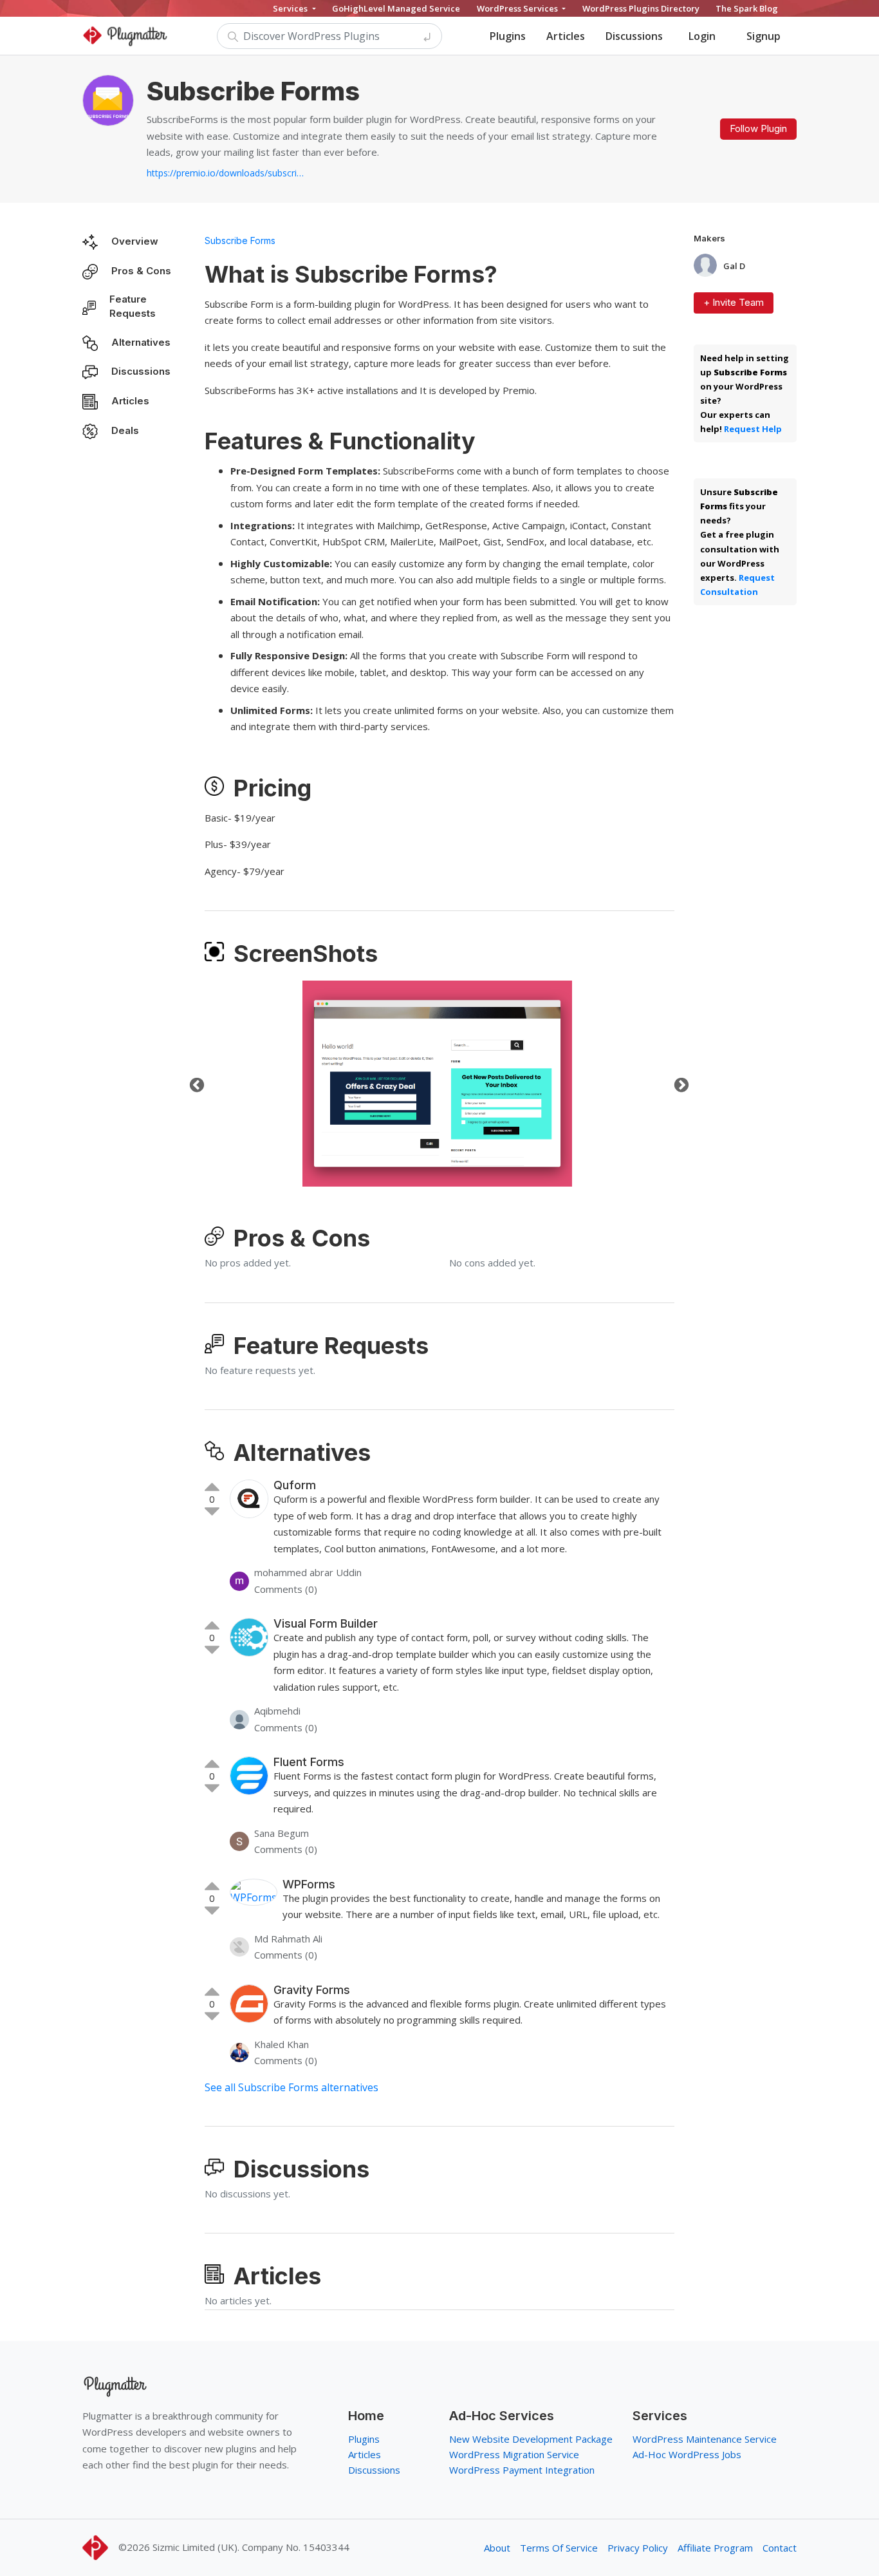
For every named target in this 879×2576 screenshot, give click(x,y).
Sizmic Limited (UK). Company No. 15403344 (251, 2547)
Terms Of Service (559, 2548)
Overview (135, 241)
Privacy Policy (638, 2548)
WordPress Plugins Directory (641, 8)
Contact (780, 2548)
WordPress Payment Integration (522, 2470)
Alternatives (141, 342)
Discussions (634, 36)
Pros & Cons (141, 271)
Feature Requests (133, 306)
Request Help (753, 429)
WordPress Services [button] (518, 8)
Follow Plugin (758, 128)
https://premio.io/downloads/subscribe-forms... (227, 173)
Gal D (734, 266)
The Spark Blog (747, 8)
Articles (566, 36)
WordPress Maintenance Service (705, 2439)
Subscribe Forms (240, 240)
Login (702, 36)
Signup (763, 36)
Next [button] (680, 1084)
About (497, 2548)
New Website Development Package (531, 2439)
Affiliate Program (715, 2548)
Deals (125, 430)
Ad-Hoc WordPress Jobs (687, 2454)
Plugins (508, 36)
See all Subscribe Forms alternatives (291, 2087)
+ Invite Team (734, 302)
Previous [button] (195, 1084)
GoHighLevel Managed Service (396, 8)
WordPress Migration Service (514, 2454)
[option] (437, 1084)
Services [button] (291, 8)
